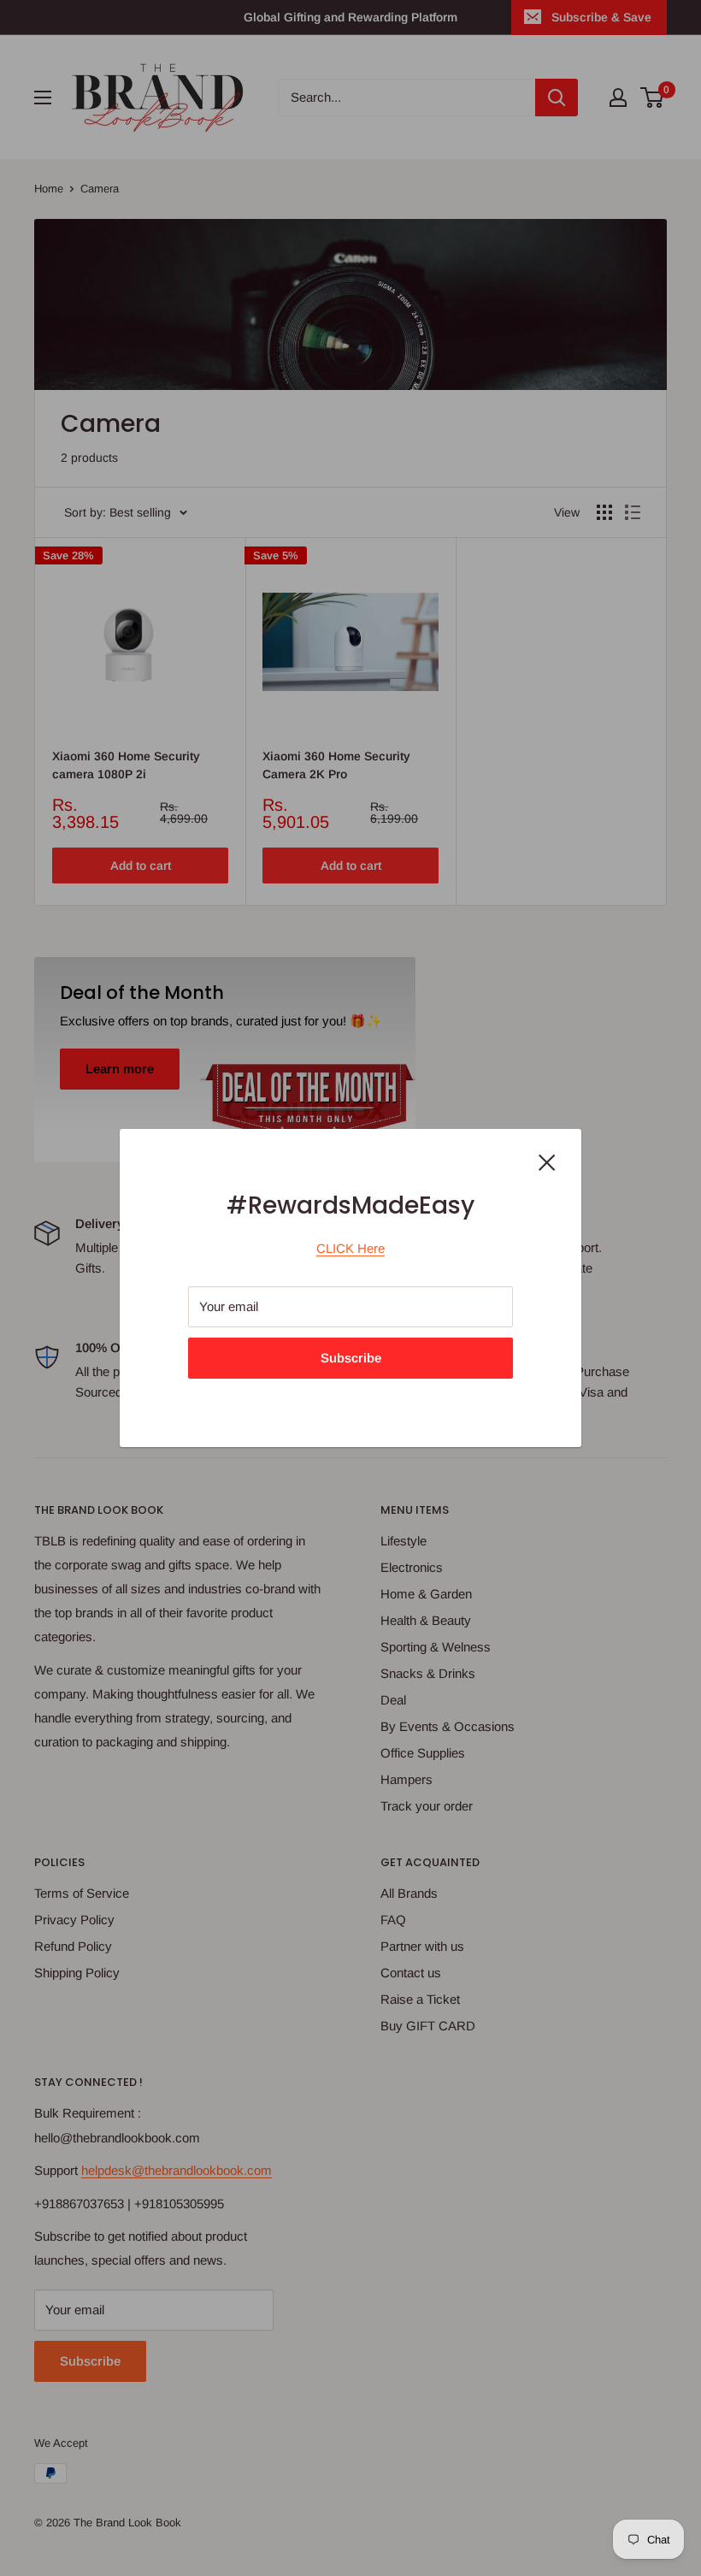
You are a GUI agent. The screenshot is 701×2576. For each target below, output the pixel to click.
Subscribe (351, 1358)
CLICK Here (350, 1248)
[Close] (547, 1161)
